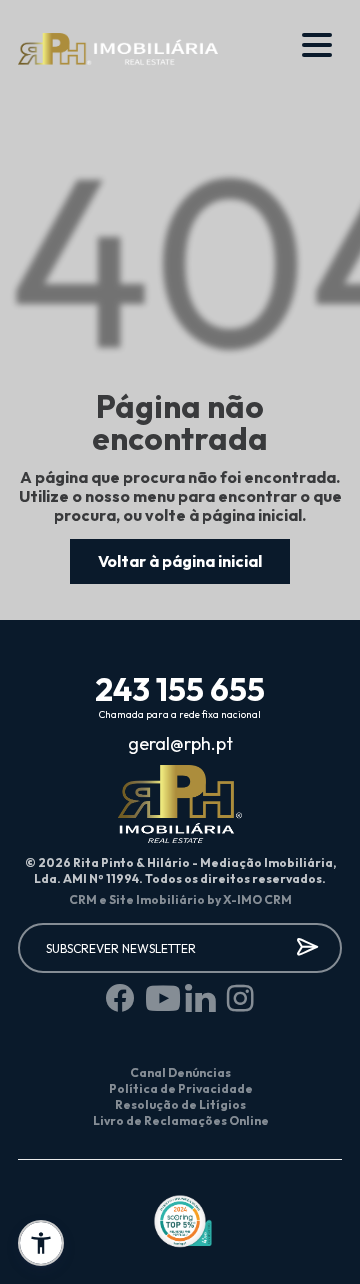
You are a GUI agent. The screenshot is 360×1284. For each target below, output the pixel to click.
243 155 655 (180, 689)
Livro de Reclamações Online (181, 1120)
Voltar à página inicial (180, 561)
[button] (41, 1243)
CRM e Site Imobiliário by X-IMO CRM (180, 899)
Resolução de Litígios (180, 1104)
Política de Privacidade (181, 1088)
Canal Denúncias (180, 1072)
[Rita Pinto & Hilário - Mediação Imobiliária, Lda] (118, 50)
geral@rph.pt (180, 744)
